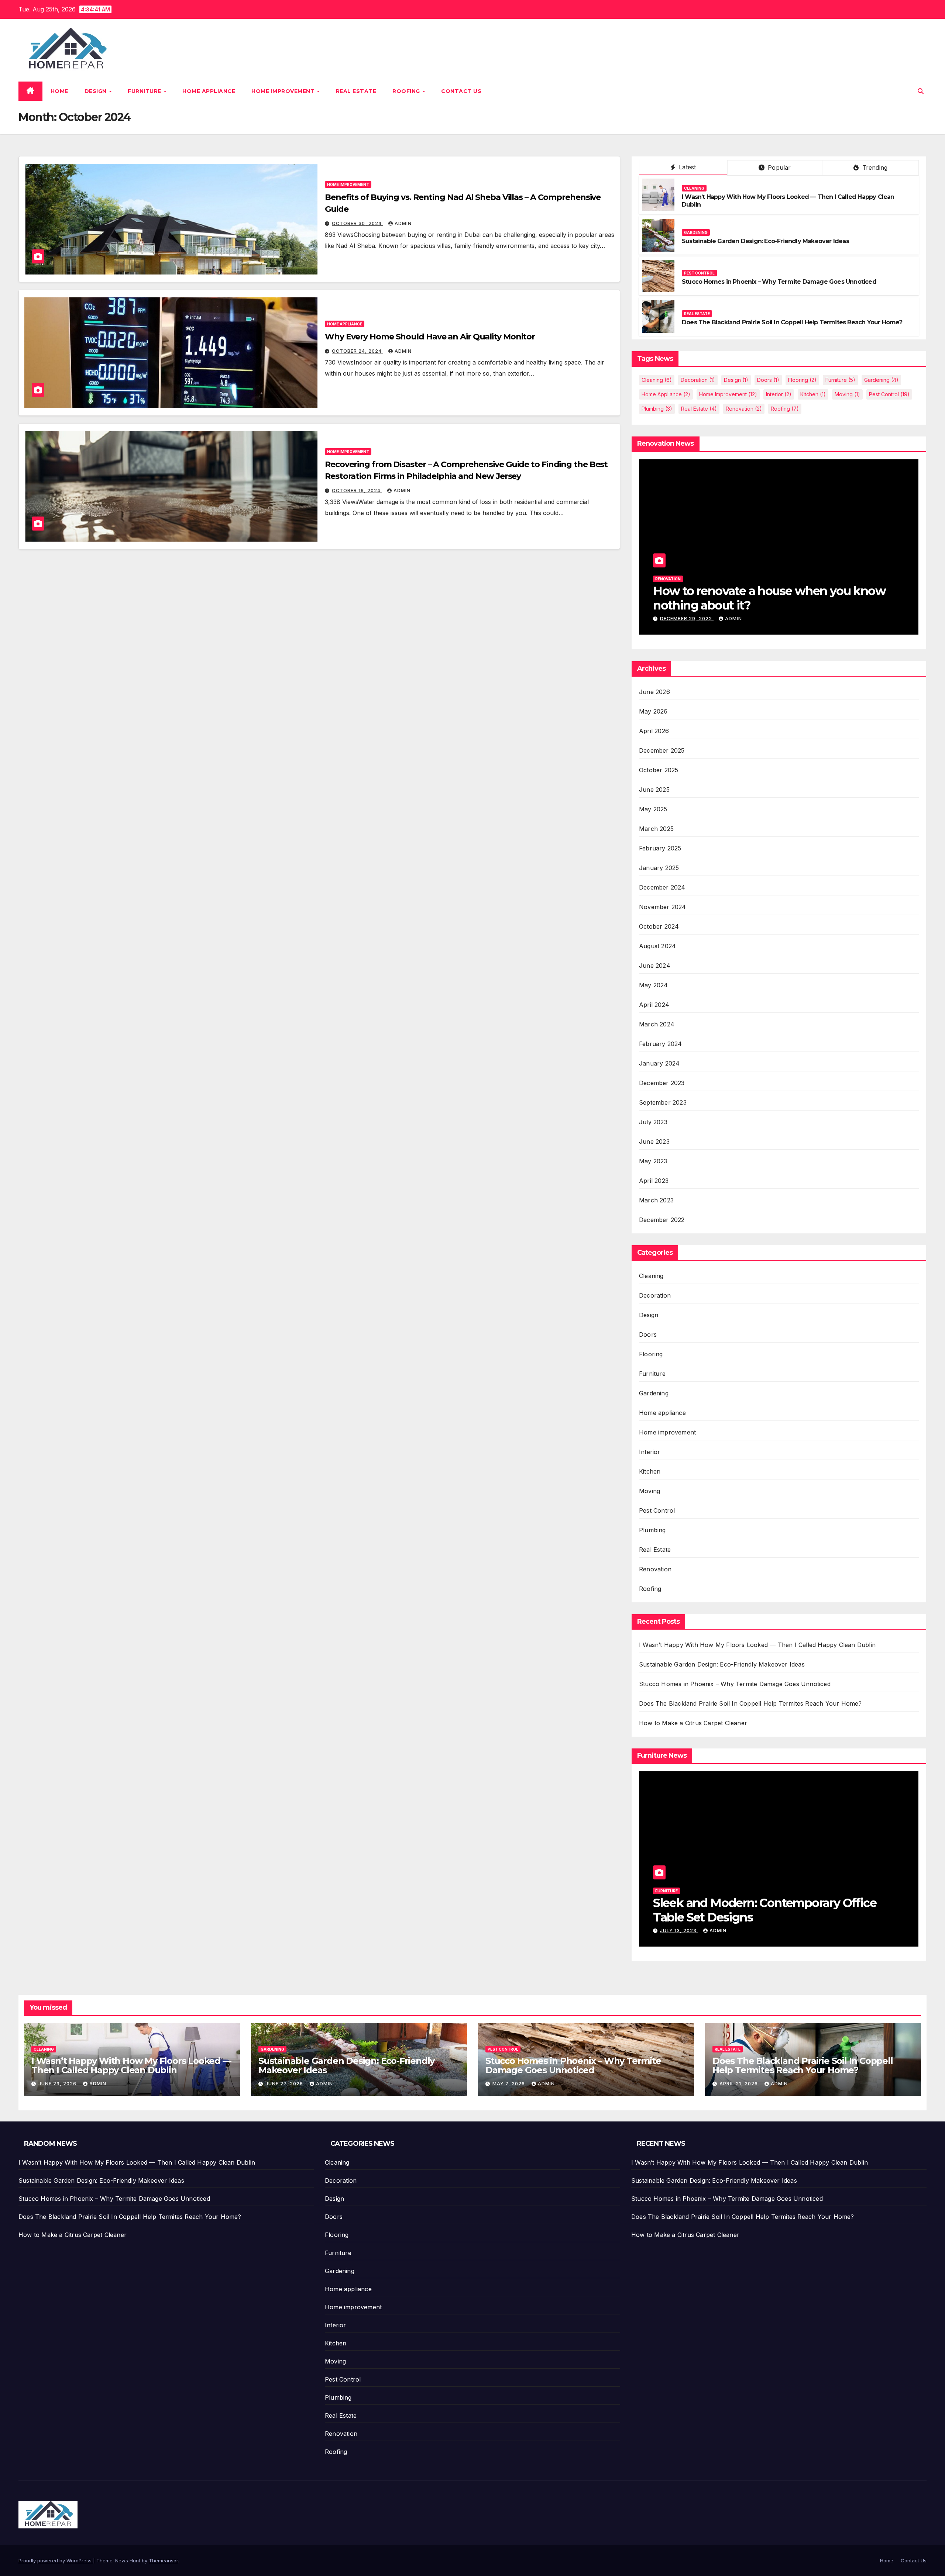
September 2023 (663, 1102)
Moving (847, 394)
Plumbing (657, 409)
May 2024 (654, 985)
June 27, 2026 (285, 2084)
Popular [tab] (779, 168)
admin (403, 223)
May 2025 (653, 809)
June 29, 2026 (58, 2084)
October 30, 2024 (358, 223)
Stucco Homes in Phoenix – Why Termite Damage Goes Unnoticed (779, 282)
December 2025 (662, 750)
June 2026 (654, 692)
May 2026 (653, 711)
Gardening (696, 232)
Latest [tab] (686, 167)
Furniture (145, 91)
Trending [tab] (874, 168)
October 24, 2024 (358, 351)
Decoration (698, 380)
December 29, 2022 (687, 619)
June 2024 (655, 966)
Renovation (744, 409)
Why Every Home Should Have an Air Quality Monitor (430, 337)
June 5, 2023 (678, 1931)
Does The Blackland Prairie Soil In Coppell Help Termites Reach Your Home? (792, 322)
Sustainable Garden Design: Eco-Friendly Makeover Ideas (765, 241)
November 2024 (663, 907)
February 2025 (660, 848)
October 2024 (659, 926)
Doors (768, 380)
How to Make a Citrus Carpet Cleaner (693, 1723)
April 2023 (654, 1181)
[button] (921, 91)
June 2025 (654, 790)
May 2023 (653, 1161)
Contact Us (461, 91)
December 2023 (662, 1083)
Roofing (407, 91)
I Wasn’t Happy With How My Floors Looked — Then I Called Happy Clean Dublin (757, 1645)
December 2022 (662, 1220)
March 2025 (656, 829)
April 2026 (654, 731)
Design (97, 91)
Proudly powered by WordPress (56, 2561)
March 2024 (657, 1024)
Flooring (802, 380)
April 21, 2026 (739, 2084)
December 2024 (662, 887)
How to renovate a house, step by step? (762, 605)
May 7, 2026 (509, 2084)
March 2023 (656, 1200)
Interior (779, 394)
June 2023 (654, 1142)
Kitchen (813, 394)
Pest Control (699, 273)
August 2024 (657, 946)
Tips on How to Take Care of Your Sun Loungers (757, 1910)
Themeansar (163, 2561)
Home (59, 91)
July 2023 (653, 1122)
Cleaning (694, 188)
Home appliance (209, 91)
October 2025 (659, 770)
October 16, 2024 (357, 491)
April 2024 (654, 1005)
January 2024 (659, 1063)
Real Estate (356, 91)
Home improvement (284, 91)
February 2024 (661, 1044)
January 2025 (659, 868)
